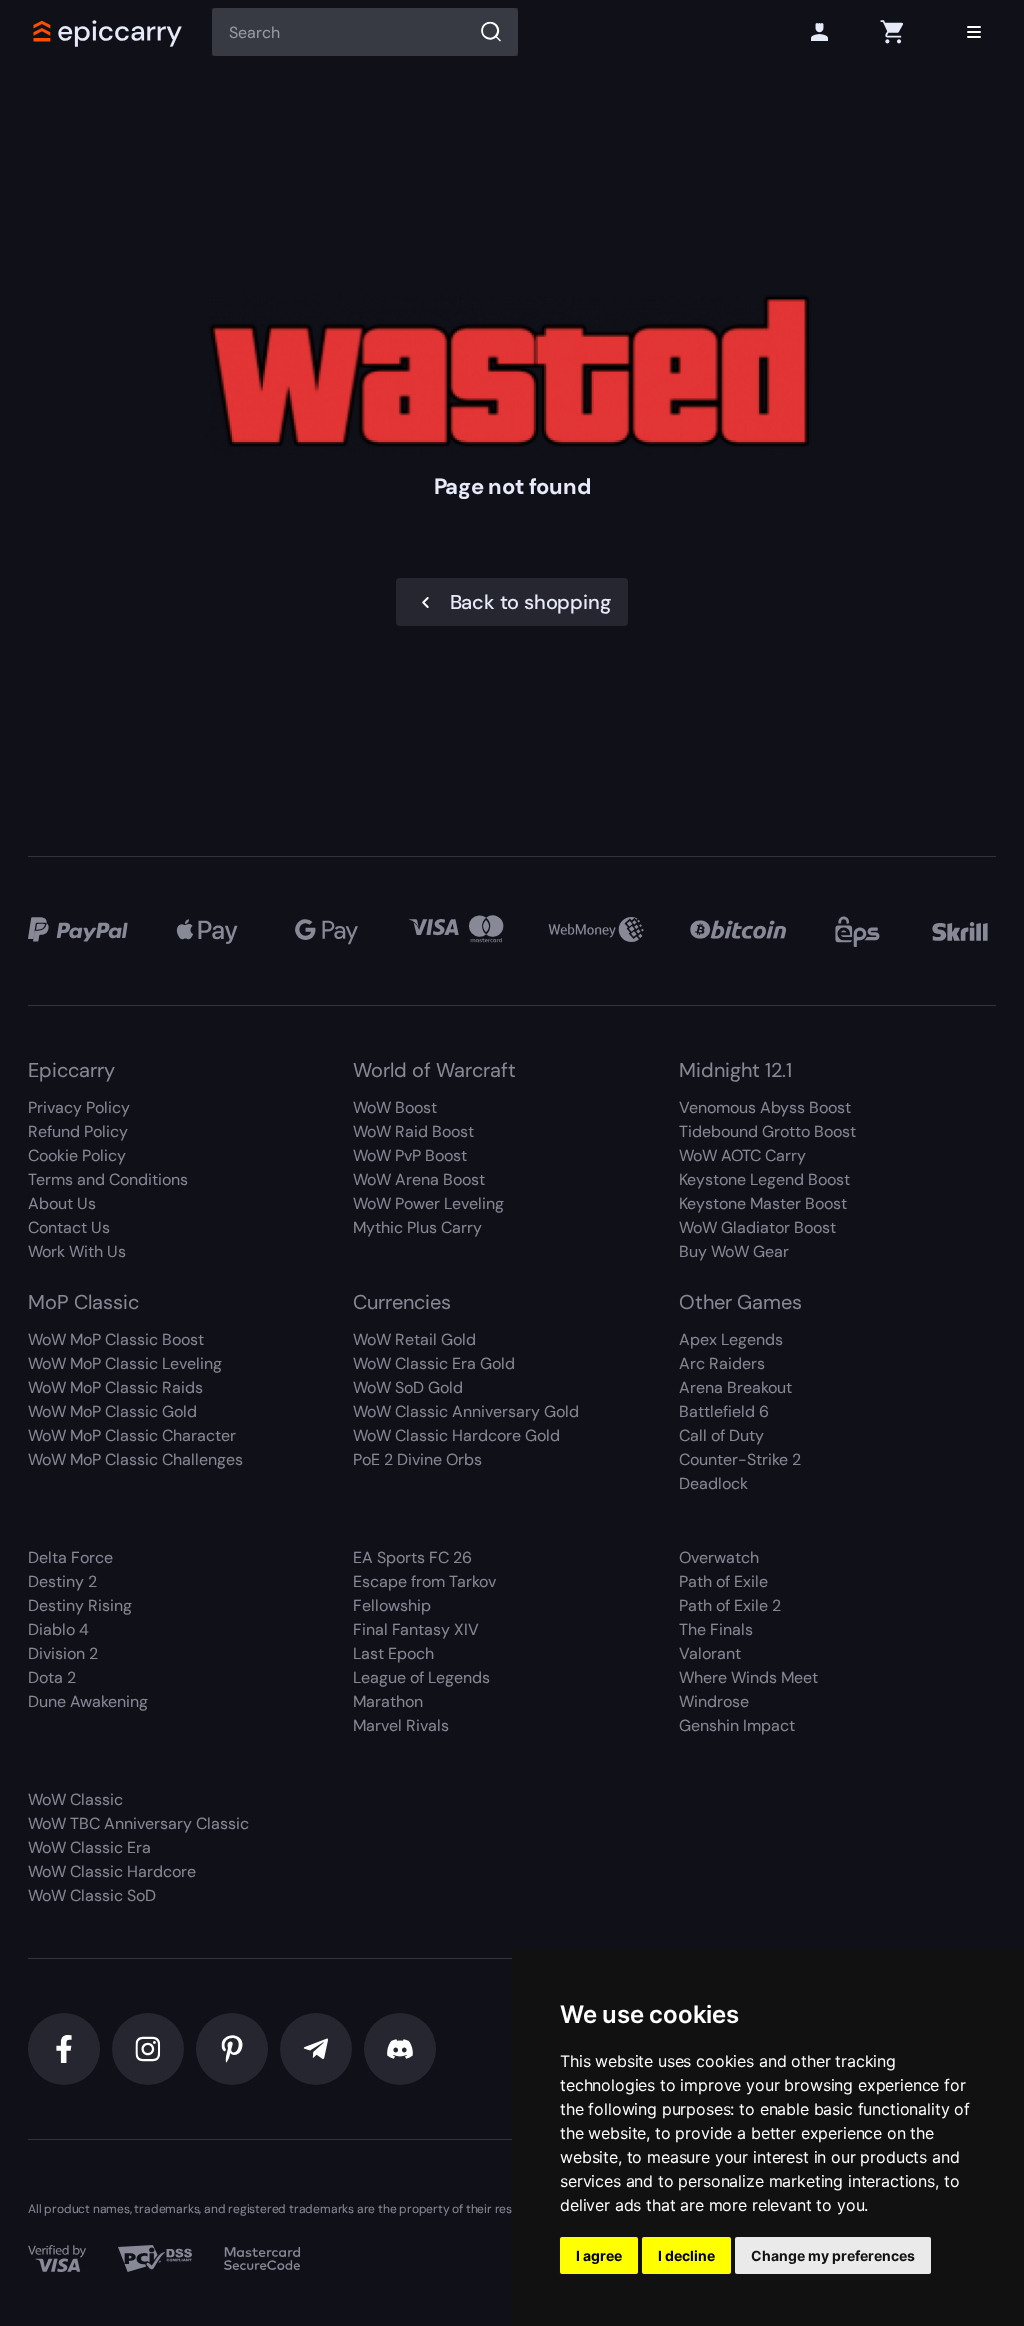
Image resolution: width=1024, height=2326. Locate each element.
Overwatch (719, 1557)
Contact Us (69, 1227)
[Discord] (400, 2049)
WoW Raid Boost (413, 1131)
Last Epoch (393, 1653)
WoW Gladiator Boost (757, 1227)
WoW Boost (395, 1107)
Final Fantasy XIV (416, 1629)
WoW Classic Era (89, 1847)
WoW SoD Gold (408, 1387)
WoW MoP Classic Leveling (125, 1363)
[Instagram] (148, 2049)
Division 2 (63, 1653)
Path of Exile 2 (730, 1605)
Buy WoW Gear (734, 1251)
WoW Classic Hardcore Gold (456, 1435)
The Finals (716, 1629)
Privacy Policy (79, 1107)
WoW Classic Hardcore (112, 1871)
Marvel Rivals (401, 1725)
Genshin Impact (737, 1725)
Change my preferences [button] (833, 2255)
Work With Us (77, 1251)
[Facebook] (64, 2049)
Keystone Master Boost (763, 1203)
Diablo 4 (58, 1629)
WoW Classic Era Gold (434, 1363)
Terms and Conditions (108, 1179)
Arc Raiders (722, 1363)
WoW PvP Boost (410, 1155)
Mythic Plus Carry (417, 1227)
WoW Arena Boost (419, 1179)
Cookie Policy (77, 1155)
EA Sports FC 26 (412, 1557)
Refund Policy (78, 1131)
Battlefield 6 (724, 1411)
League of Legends (421, 1677)
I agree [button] (599, 2255)
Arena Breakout (735, 1387)
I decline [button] (686, 2255)
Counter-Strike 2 (740, 1459)
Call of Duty (721, 1435)
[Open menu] (974, 32)
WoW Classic (75, 1799)
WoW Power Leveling (428, 1203)
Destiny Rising (80, 1605)
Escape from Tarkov (424, 1581)
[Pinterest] (232, 2049)
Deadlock (713, 1483)
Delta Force (70, 1557)
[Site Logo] (108, 32)
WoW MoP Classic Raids (115, 1387)
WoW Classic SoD (92, 1895)
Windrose (714, 1701)
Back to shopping (530, 602)
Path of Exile (723, 1581)
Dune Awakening (88, 1701)
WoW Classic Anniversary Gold (466, 1411)
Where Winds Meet (748, 1677)
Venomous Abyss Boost (765, 1107)
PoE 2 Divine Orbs (417, 1459)
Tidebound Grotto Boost (767, 1131)
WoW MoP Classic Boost (116, 1339)
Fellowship (392, 1605)
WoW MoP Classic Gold (112, 1411)
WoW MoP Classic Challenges (135, 1459)
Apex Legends (731, 1339)
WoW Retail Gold (414, 1339)
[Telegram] (316, 2049)
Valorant (710, 1653)
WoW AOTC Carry (742, 1155)
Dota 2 (52, 1677)
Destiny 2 (62, 1581)
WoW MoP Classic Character (132, 1435)
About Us (62, 1203)
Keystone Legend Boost (764, 1179)
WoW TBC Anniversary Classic (138, 1823)
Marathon (388, 1701)
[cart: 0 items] (892, 32)
